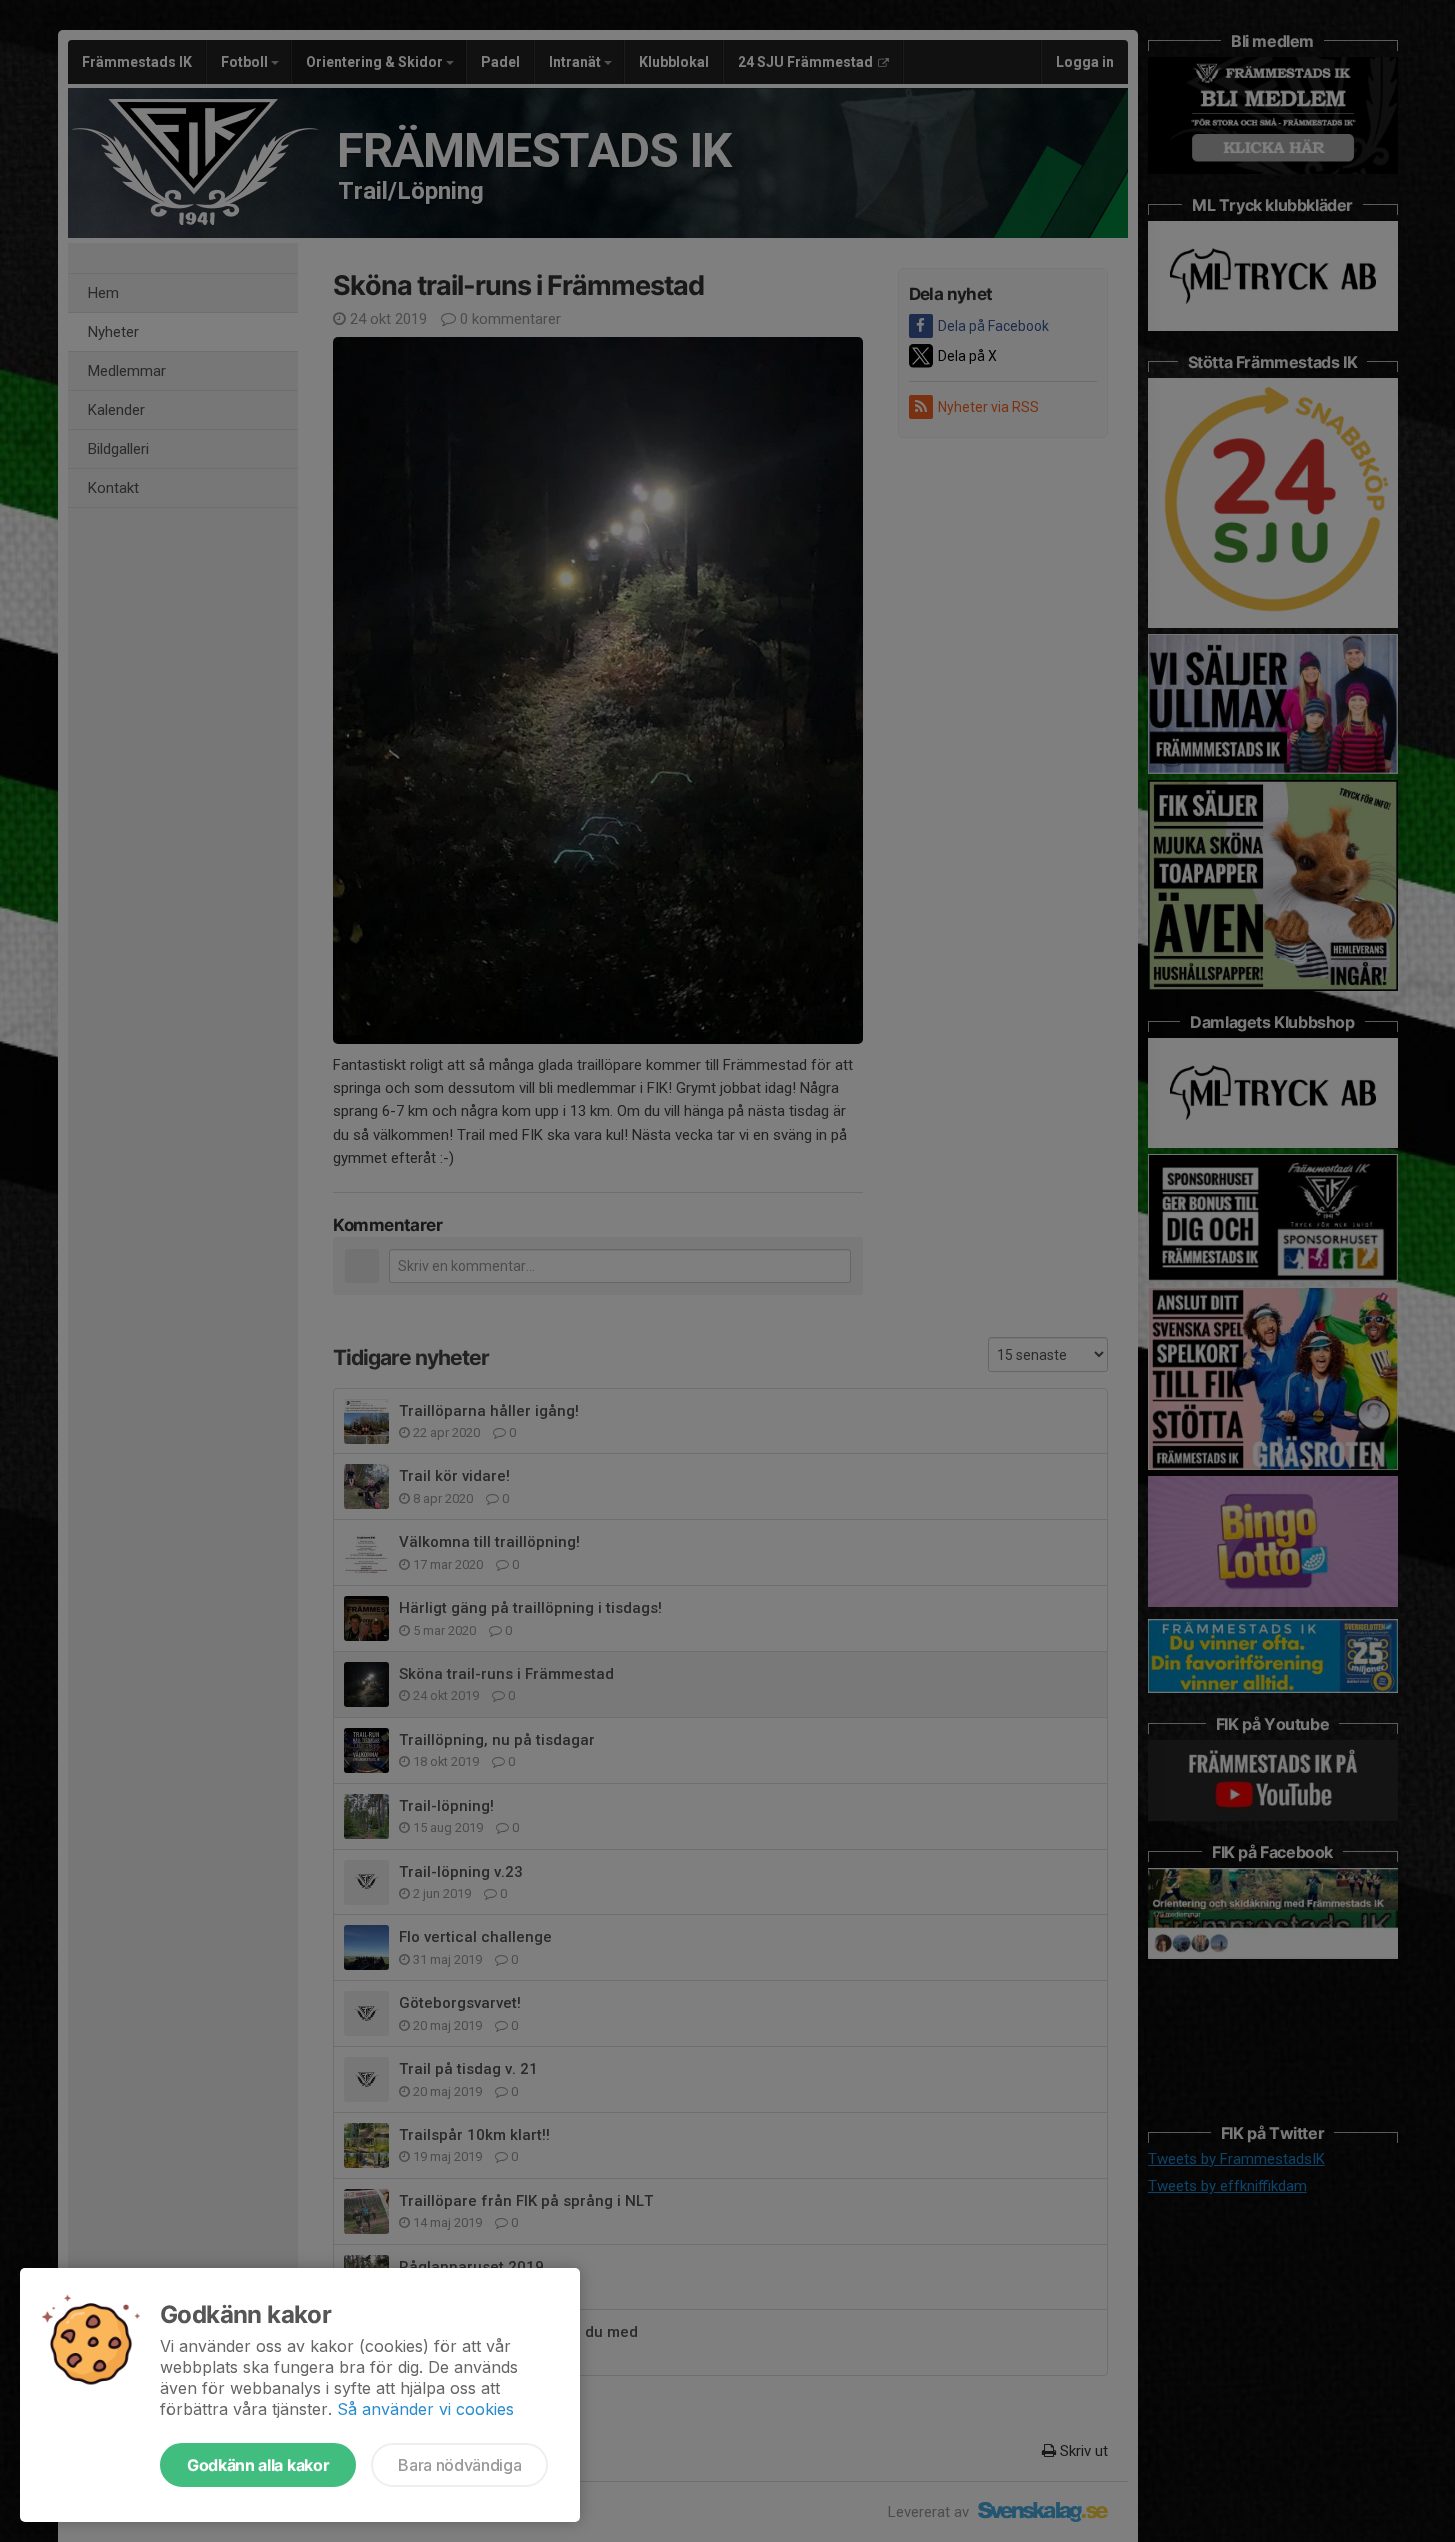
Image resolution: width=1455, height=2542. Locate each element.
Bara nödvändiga (459, 2465)
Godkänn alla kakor (258, 2465)
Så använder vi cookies (425, 2409)
